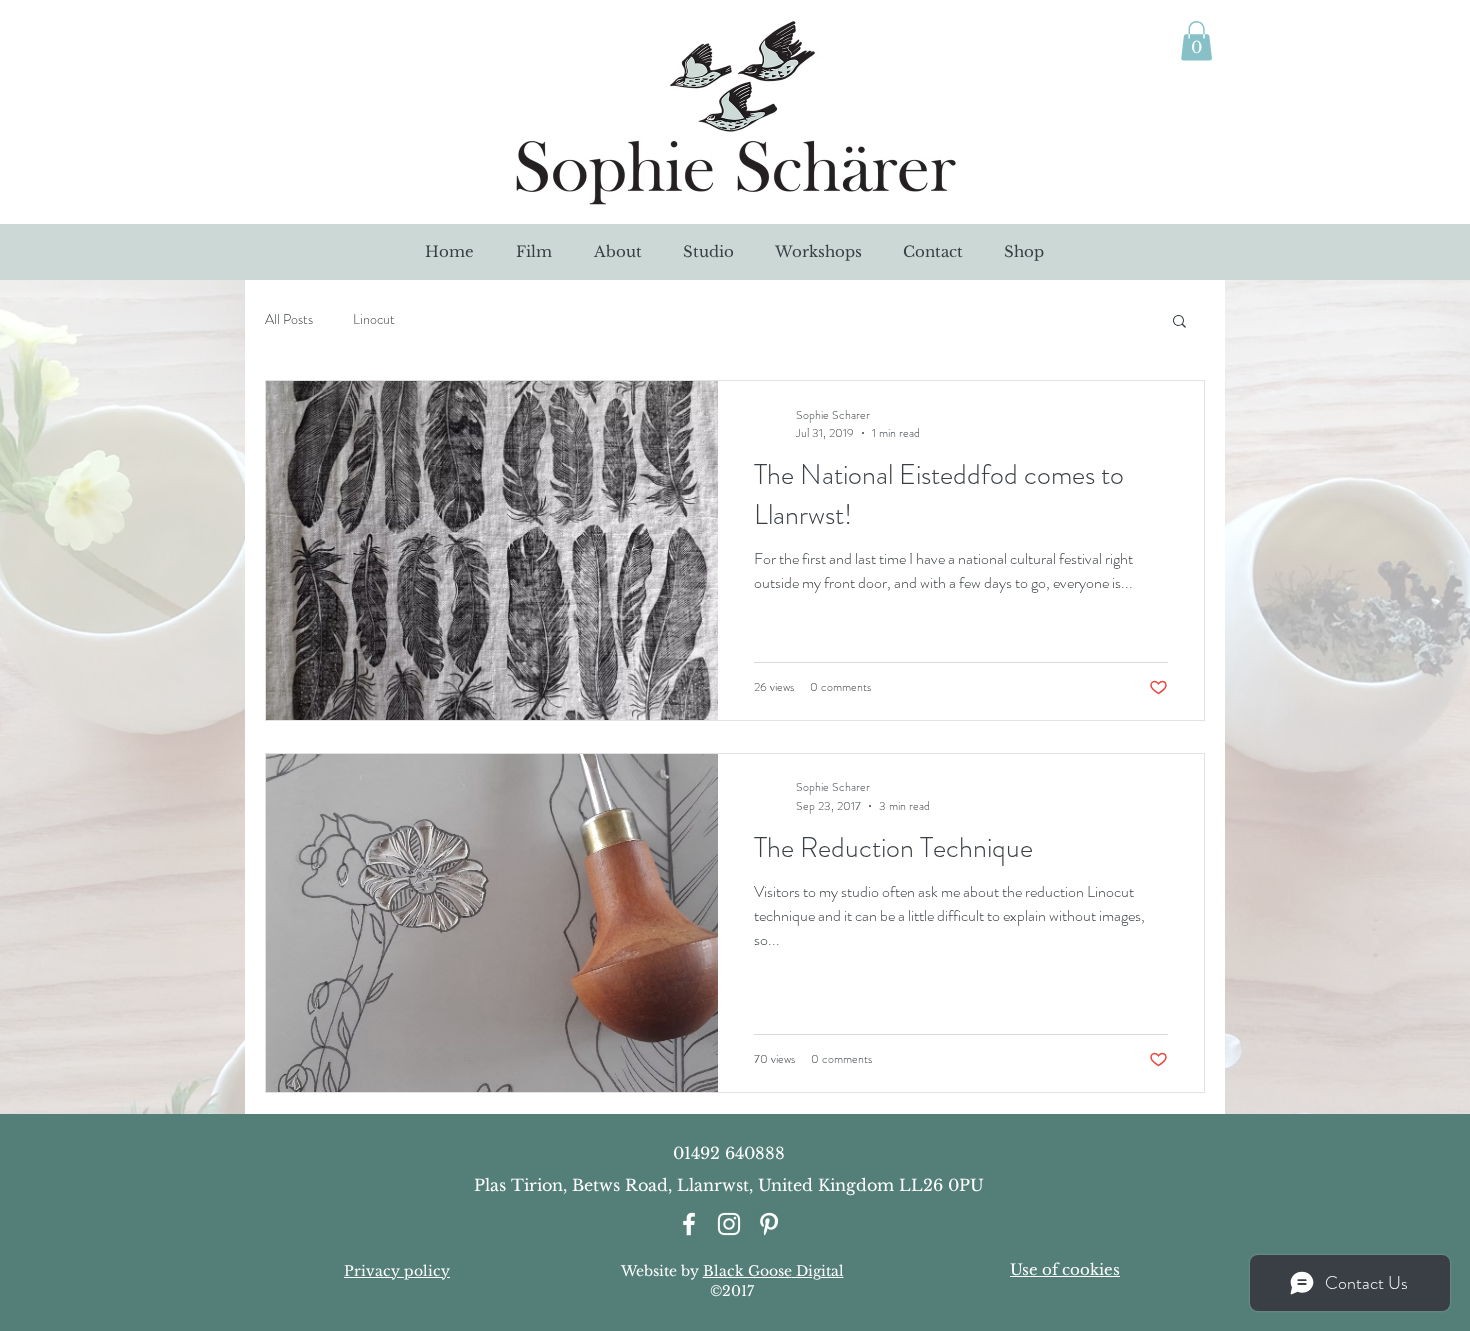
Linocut (374, 319)
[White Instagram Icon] (729, 1224)
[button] (1179, 322)
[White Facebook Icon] (689, 1224)
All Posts (289, 319)
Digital (818, 1271)
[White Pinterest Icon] (769, 1224)
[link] (1196, 40)
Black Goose (747, 1271)
